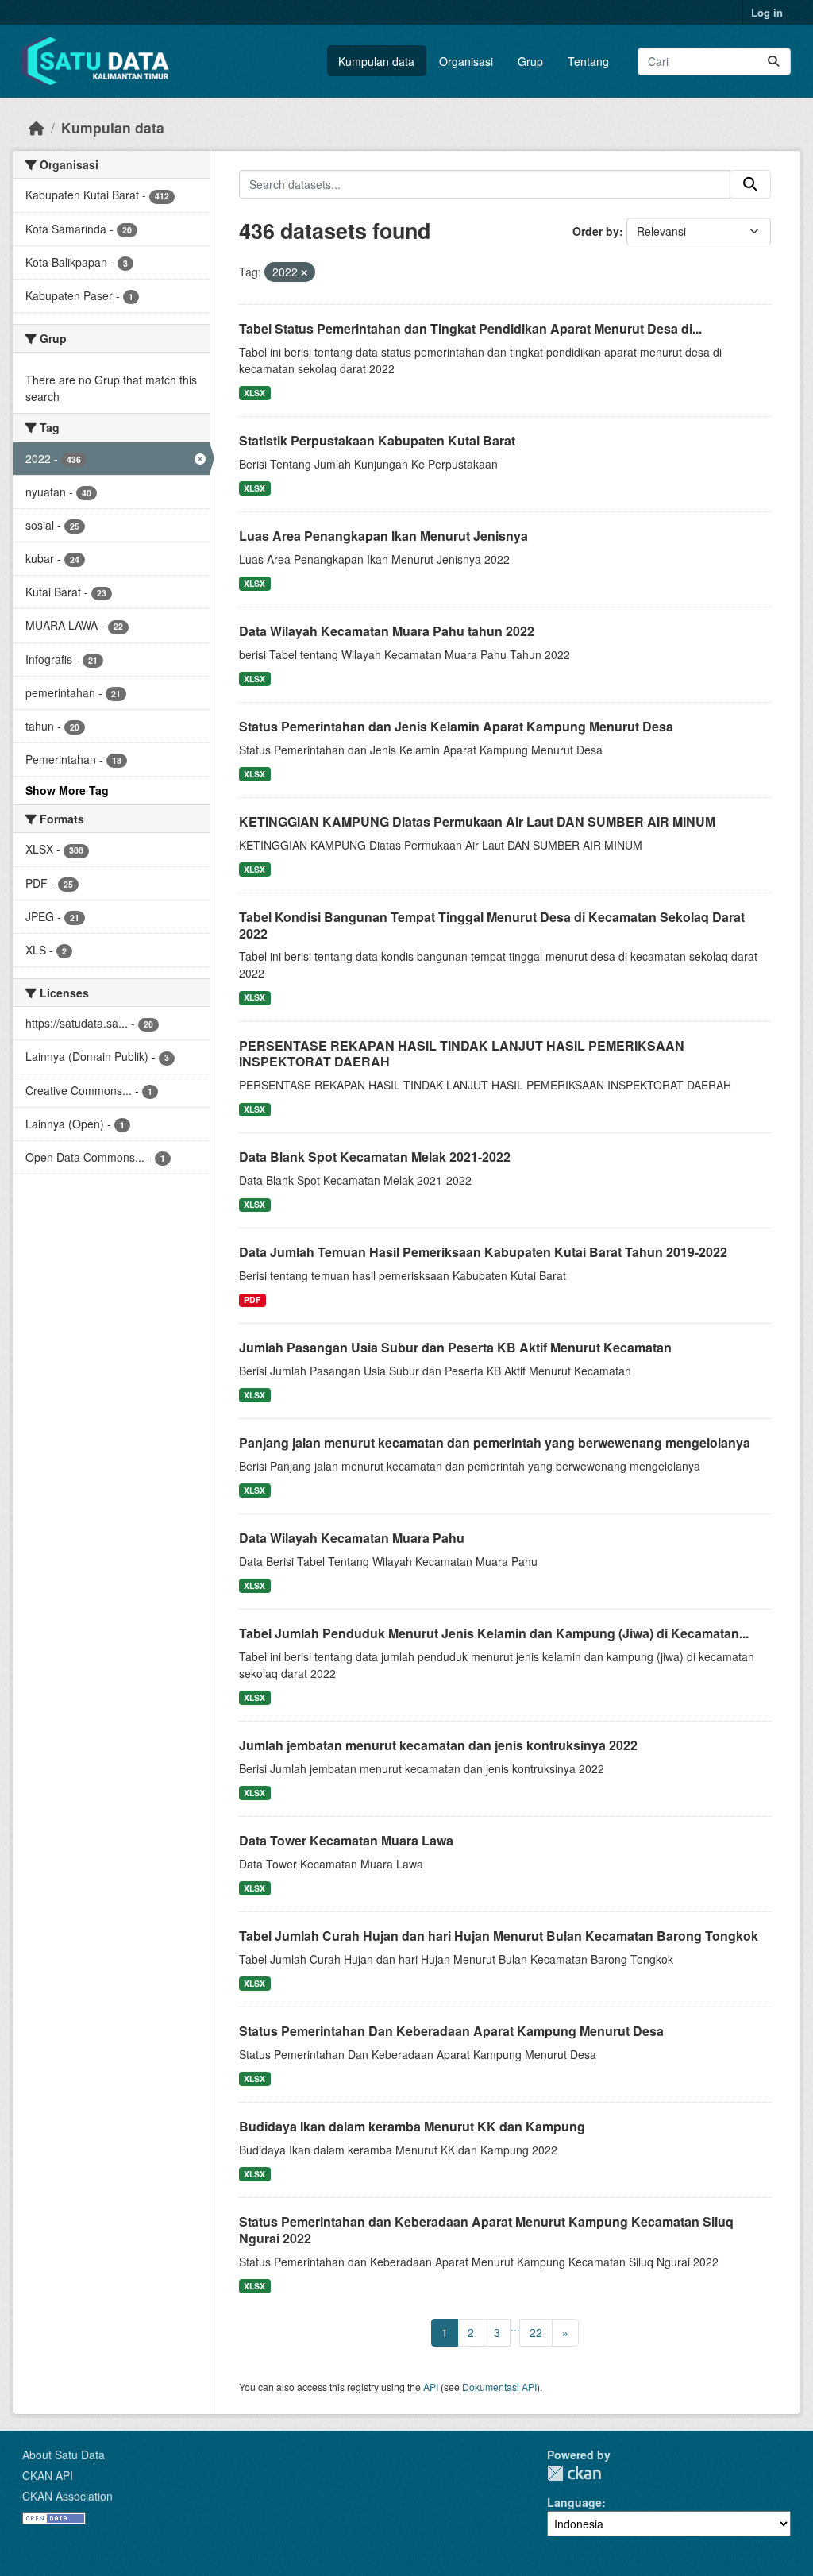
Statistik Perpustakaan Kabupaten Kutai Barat (377, 440)
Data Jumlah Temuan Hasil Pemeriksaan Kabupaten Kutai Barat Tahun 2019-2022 (483, 1252)
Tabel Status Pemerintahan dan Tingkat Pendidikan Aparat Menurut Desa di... (470, 328)
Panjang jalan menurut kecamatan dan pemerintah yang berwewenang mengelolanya (495, 1442)
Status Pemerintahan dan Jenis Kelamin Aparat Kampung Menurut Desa (456, 726)
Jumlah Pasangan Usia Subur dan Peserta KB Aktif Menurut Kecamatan (455, 1347)
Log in (767, 12)
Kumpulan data (376, 61)
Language (574, 2502)
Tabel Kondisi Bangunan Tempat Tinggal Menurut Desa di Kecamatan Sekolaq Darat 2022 (492, 925)
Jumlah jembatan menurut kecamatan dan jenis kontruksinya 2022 (438, 1745)
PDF (252, 1300)
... (515, 2327)
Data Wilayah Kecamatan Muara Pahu (352, 1538)
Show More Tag (67, 790)
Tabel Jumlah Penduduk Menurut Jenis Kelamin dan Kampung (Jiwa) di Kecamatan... (494, 1633)
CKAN (574, 2473)
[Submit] (773, 62)
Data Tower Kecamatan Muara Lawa (346, 1840)
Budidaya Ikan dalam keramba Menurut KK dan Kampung (412, 2126)
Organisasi (466, 61)
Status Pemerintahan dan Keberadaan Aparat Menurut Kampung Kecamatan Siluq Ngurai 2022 (486, 2230)
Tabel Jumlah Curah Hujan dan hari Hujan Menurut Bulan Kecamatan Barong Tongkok (499, 1936)
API (431, 2387)
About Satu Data (64, 2455)
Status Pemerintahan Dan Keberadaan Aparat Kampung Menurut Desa (451, 2031)
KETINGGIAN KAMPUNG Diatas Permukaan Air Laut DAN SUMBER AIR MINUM (477, 821)
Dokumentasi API (499, 2387)
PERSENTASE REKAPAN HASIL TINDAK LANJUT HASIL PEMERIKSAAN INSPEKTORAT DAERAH (462, 1054)
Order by (596, 231)
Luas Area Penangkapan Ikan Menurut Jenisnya (383, 536)
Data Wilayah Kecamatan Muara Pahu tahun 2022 (387, 631)
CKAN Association (67, 2496)
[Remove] (304, 272)
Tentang (588, 61)
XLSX (254, 393)
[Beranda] (37, 127)
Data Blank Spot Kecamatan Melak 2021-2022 (375, 1157)
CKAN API (48, 2475)
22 (536, 2332)
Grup (530, 61)
